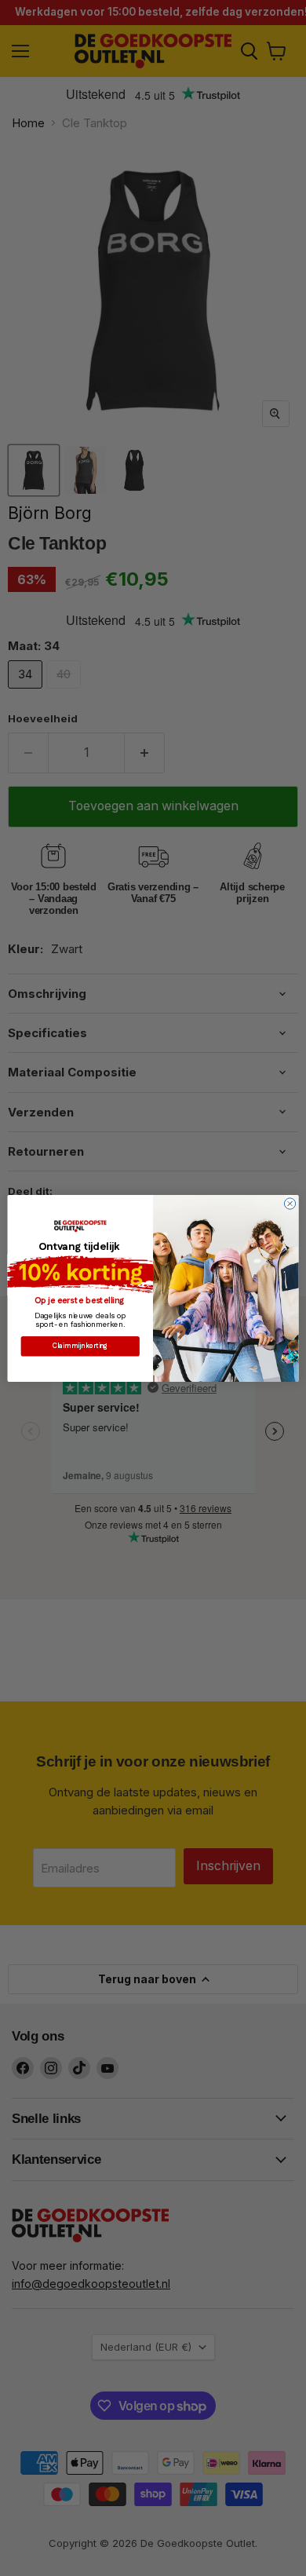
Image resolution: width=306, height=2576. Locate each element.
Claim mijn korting (80, 1346)
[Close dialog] (290, 1203)
